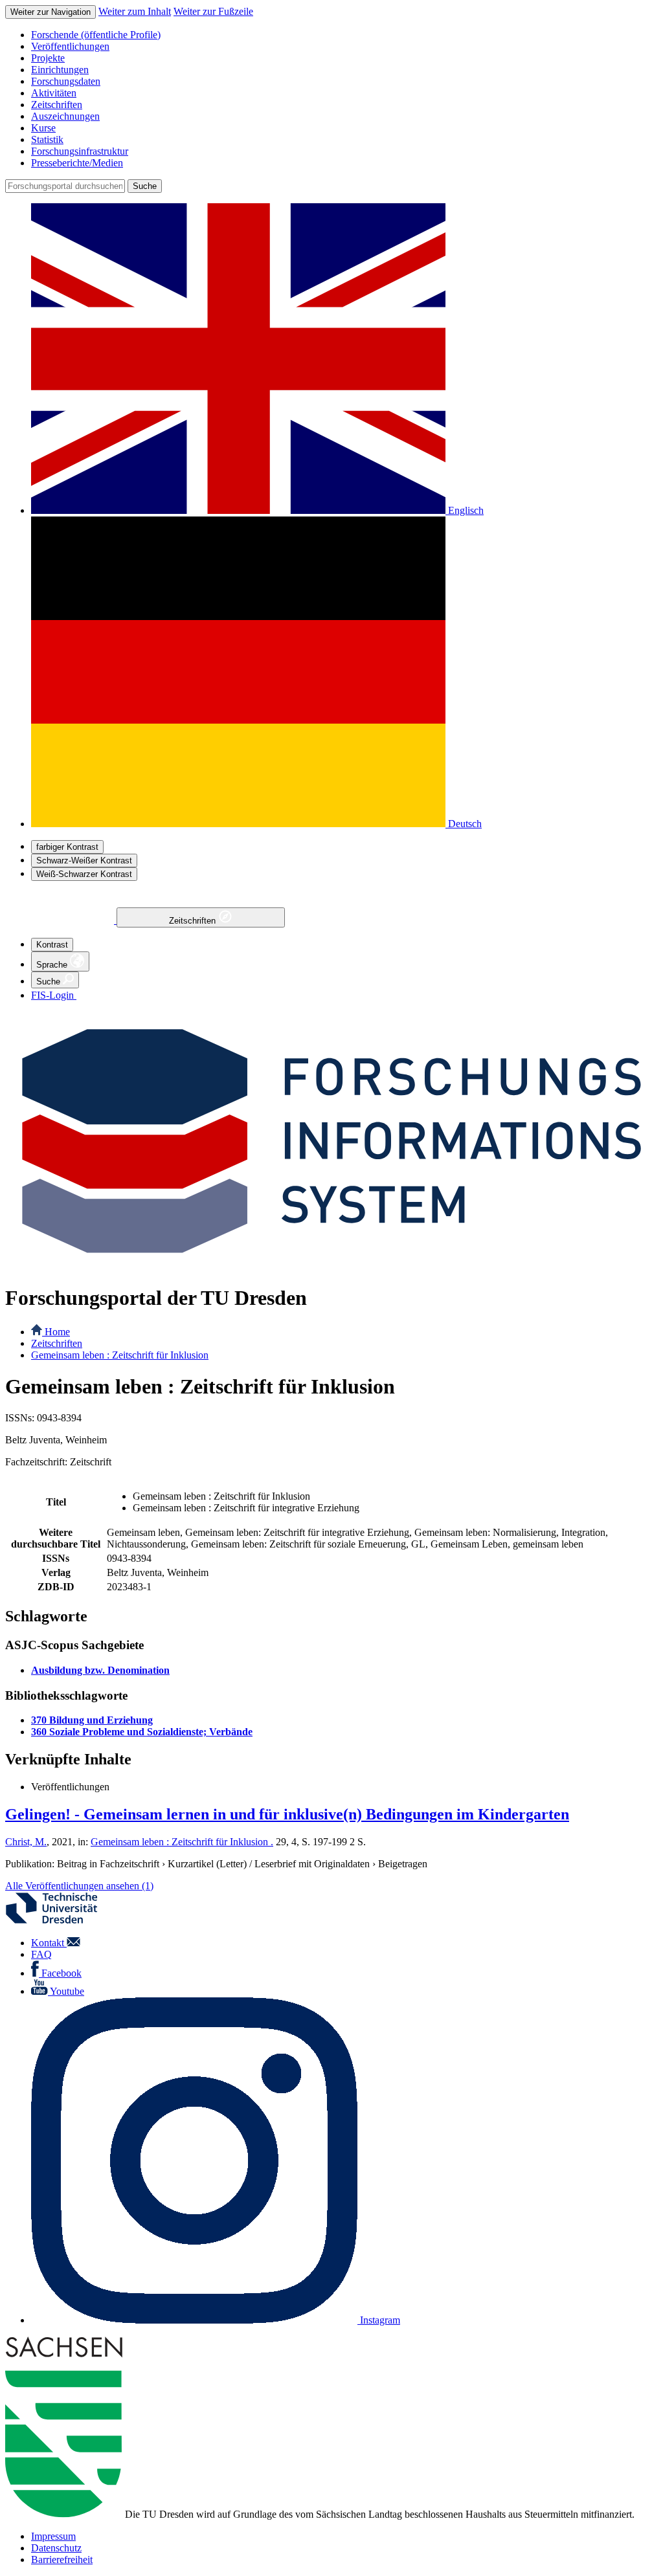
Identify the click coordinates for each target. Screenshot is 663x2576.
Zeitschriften (194, 921)
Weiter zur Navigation (51, 12)
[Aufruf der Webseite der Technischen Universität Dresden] (60, 1921)
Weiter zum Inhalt (135, 11)
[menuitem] (344, 35)
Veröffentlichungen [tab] (70, 1787)
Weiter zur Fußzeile (213, 11)
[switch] (67, 847)
